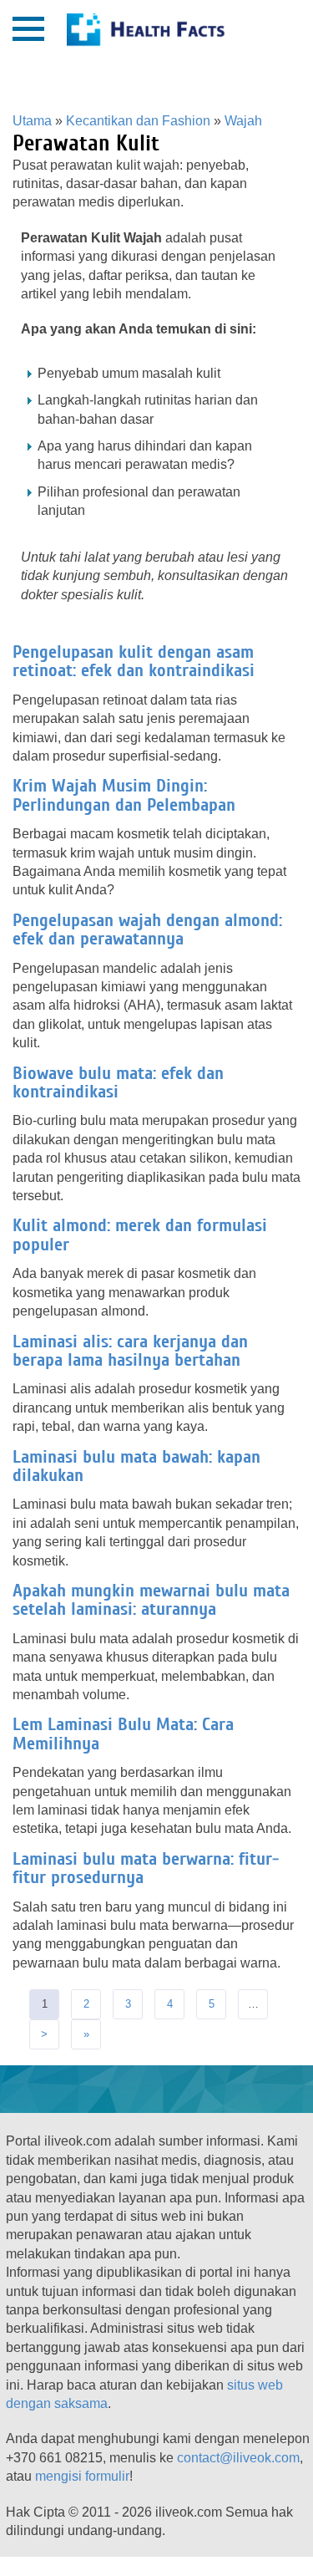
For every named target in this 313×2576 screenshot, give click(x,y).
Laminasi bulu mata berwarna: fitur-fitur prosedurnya (146, 1868)
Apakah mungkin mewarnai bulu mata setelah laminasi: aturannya (151, 1600)
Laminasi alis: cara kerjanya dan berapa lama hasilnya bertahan (130, 1351)
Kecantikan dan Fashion (138, 121)
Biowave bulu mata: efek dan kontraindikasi (118, 1082)
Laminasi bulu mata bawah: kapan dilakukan (136, 1466)
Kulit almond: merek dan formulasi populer (140, 1235)
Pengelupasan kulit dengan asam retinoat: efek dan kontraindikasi (134, 661)
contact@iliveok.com (238, 2458)
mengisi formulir (82, 2476)
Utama (32, 121)
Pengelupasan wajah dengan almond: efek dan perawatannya (147, 929)
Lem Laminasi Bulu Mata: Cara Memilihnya (123, 1733)
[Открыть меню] (28, 29)
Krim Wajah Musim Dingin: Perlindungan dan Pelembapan (124, 795)
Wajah (243, 121)
